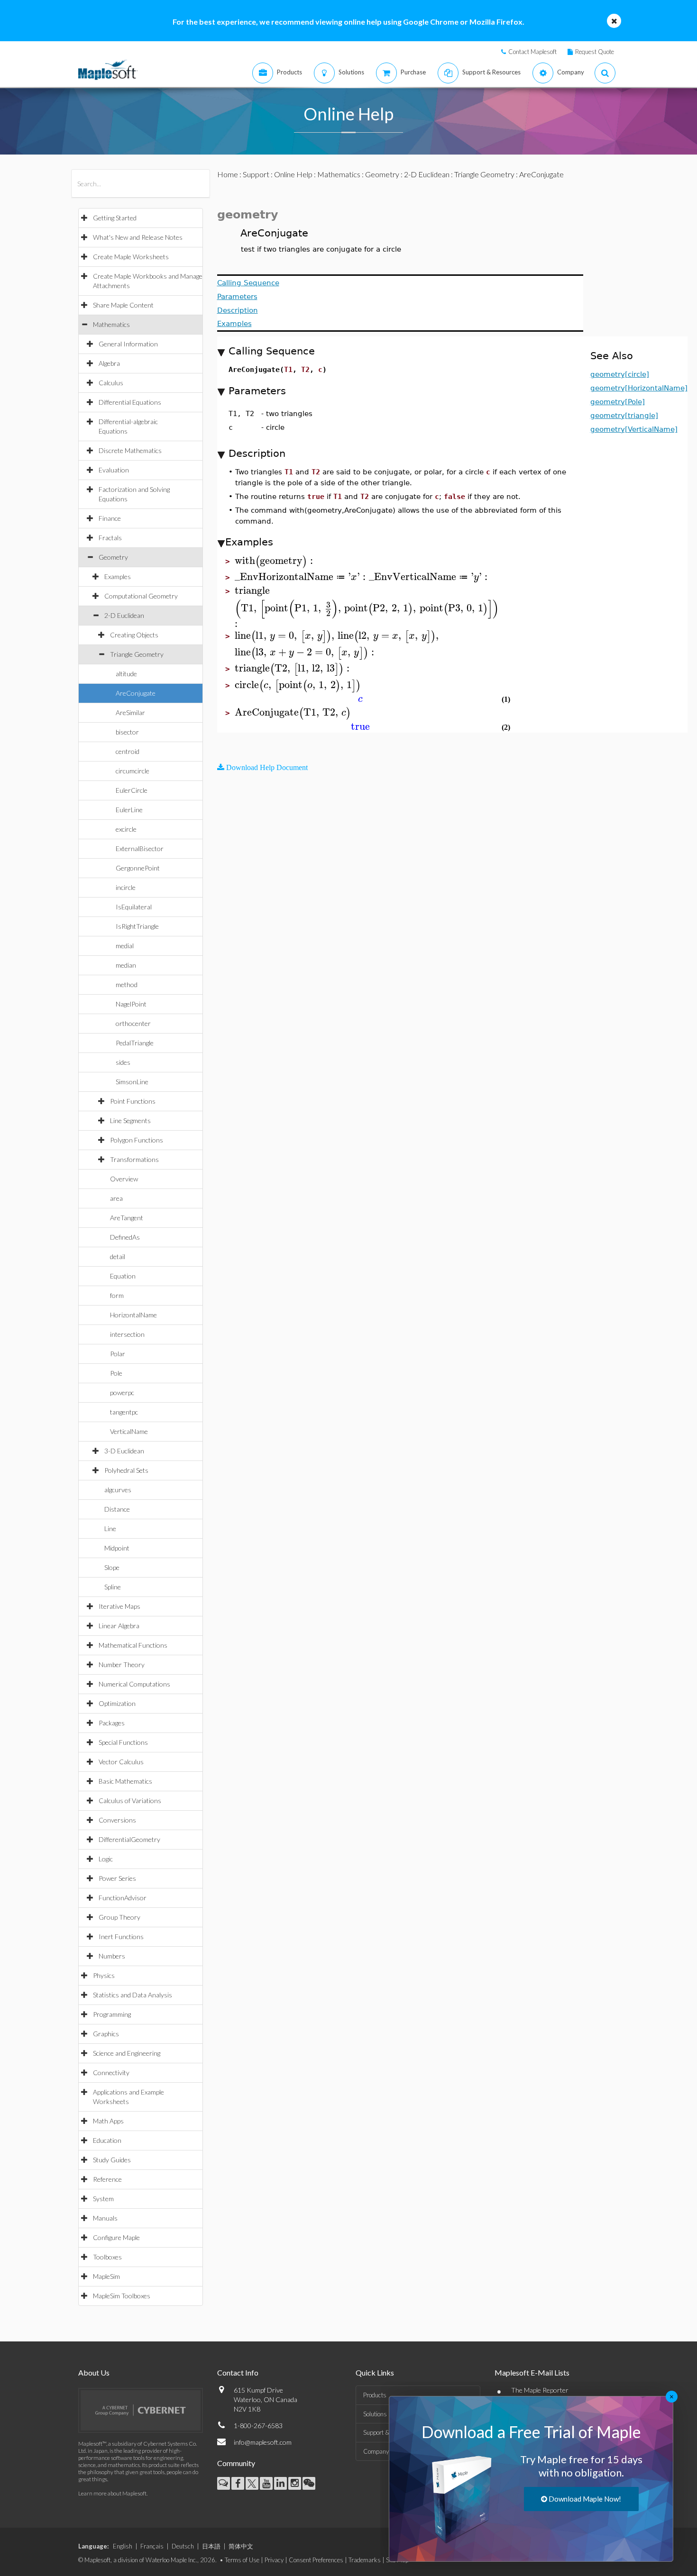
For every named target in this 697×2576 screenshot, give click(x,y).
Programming (112, 2014)
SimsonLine (132, 1082)
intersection (127, 1334)
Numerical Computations (134, 1684)
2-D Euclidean (124, 615)
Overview (124, 1179)
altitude (126, 674)
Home (228, 174)
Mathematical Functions (133, 1645)
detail (118, 1256)
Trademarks (365, 2560)
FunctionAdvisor (123, 1898)
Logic (106, 1859)
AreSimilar (130, 712)
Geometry (113, 557)
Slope (112, 1567)
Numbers (112, 1956)
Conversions (117, 1820)
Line (110, 1528)
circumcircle (133, 771)
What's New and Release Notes (138, 237)
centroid (128, 751)
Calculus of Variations (130, 1800)
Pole (116, 1373)
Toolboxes (107, 2257)
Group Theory (119, 1917)
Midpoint (117, 1548)
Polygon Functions (137, 1140)
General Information (128, 344)
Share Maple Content (123, 305)
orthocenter (133, 1023)
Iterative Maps (119, 1606)
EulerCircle (132, 790)
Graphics (106, 2034)
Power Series (117, 1878)
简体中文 (241, 2546)
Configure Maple (116, 2237)
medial (125, 946)
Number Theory (122, 1664)
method (127, 984)
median (126, 965)
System (103, 2199)
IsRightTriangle (137, 926)
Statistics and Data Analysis (133, 1995)
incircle (126, 887)
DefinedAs (125, 1237)
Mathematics (111, 324)
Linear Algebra (119, 1626)
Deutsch (183, 2546)
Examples (118, 576)
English (123, 2546)
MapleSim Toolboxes (122, 2296)
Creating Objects (134, 635)
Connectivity (111, 2073)
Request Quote (595, 52)
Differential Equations (130, 402)
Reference (107, 2179)
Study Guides (112, 2160)
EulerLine (129, 810)
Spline (113, 1587)
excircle (126, 829)
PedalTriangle (135, 1043)
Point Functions (133, 1101)
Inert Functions (121, 1937)
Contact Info (238, 2372)
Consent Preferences (316, 2560)
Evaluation (114, 470)
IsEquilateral (134, 907)
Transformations (134, 1159)
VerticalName (129, 1431)
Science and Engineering (127, 2053)
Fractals (110, 538)
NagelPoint (131, 1004)
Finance (110, 518)
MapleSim (106, 2276)
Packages (112, 1723)
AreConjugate (136, 693)
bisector (127, 732)
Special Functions (123, 1742)
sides (123, 1062)
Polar (118, 1354)
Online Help (293, 174)
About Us (94, 2372)
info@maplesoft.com (263, 2442)
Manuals (105, 2218)
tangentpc (124, 1412)
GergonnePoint (138, 868)
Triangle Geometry (137, 654)
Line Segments (130, 1120)
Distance (117, 1509)
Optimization (117, 1703)
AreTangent (127, 1218)
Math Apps (108, 2121)
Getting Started (115, 218)
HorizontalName (133, 1315)
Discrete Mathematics (130, 450)
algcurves (118, 1490)
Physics (104, 1975)
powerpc (122, 1392)
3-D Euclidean (124, 1451)
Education (107, 2140)
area (116, 1198)
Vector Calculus (121, 1762)
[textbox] (275, 561)
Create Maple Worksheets (131, 257)
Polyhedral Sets (126, 1470)
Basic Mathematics (125, 1781)
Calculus (111, 383)
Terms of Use (242, 2560)
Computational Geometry (141, 596)
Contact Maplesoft (532, 52)
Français (152, 2546)
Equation (123, 1276)
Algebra (109, 363)
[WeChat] (309, 2483)
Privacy (274, 2560)
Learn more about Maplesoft (112, 2493)
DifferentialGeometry (129, 1839)
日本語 (211, 2546)
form (117, 1295)
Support (256, 174)
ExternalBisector (140, 848)
